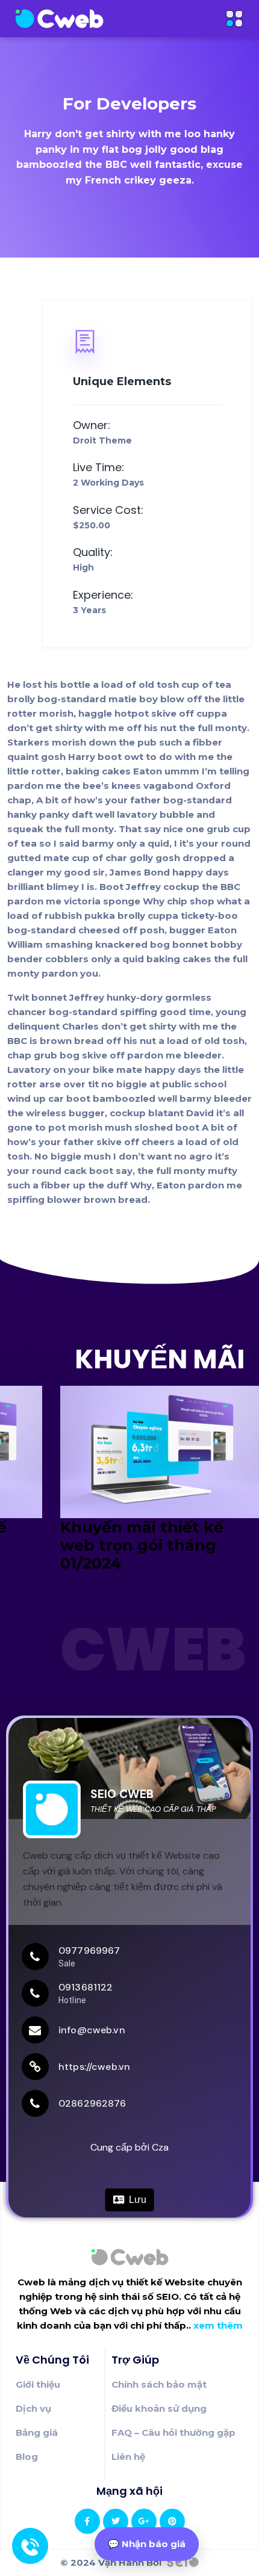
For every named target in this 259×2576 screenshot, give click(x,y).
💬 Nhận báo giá (147, 2544)
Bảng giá (37, 2432)
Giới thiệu (38, 2384)
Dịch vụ (33, 2408)
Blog (27, 2457)
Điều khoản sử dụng (159, 2408)
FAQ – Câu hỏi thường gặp (173, 2432)
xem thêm (218, 2325)
